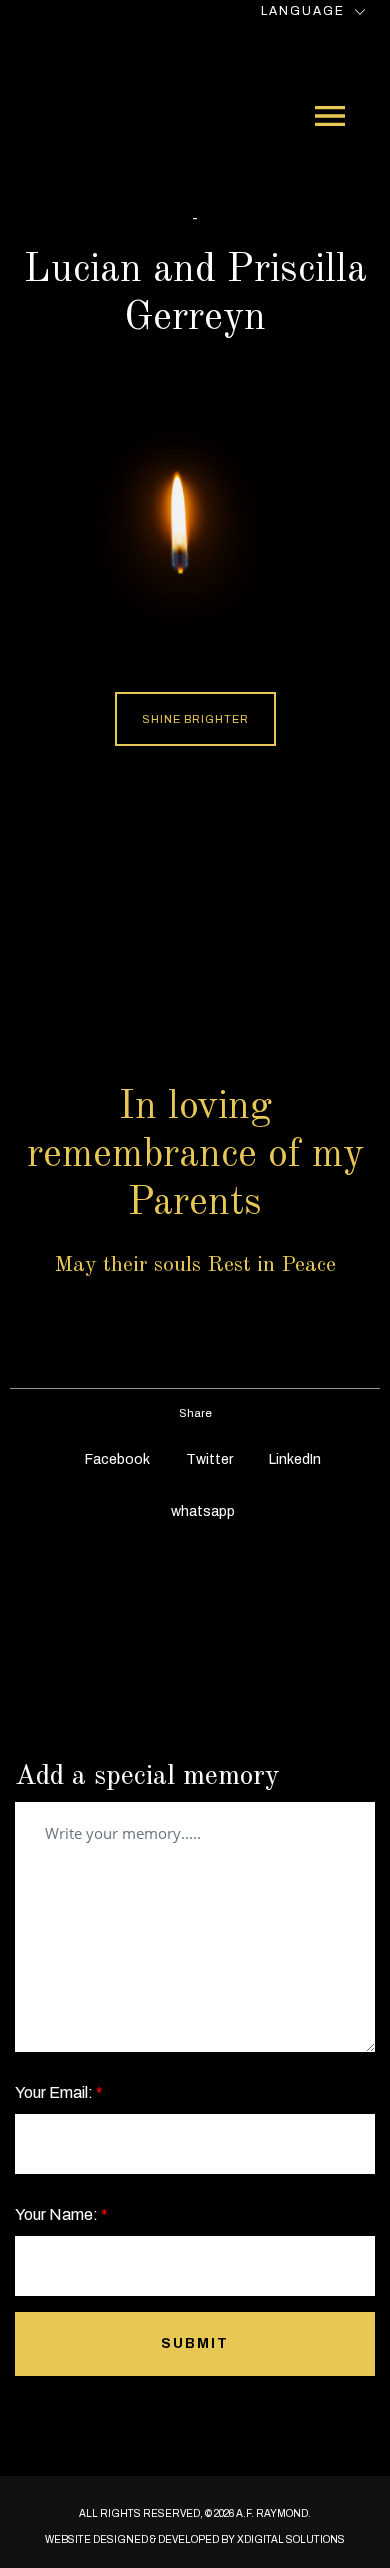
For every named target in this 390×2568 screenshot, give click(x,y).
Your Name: (61, 2214)
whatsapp (201, 1511)
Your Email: (59, 2092)
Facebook (116, 1459)
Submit (195, 2343)
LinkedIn (293, 1459)
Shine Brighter (195, 719)
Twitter (208, 1459)
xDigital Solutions (291, 2539)
